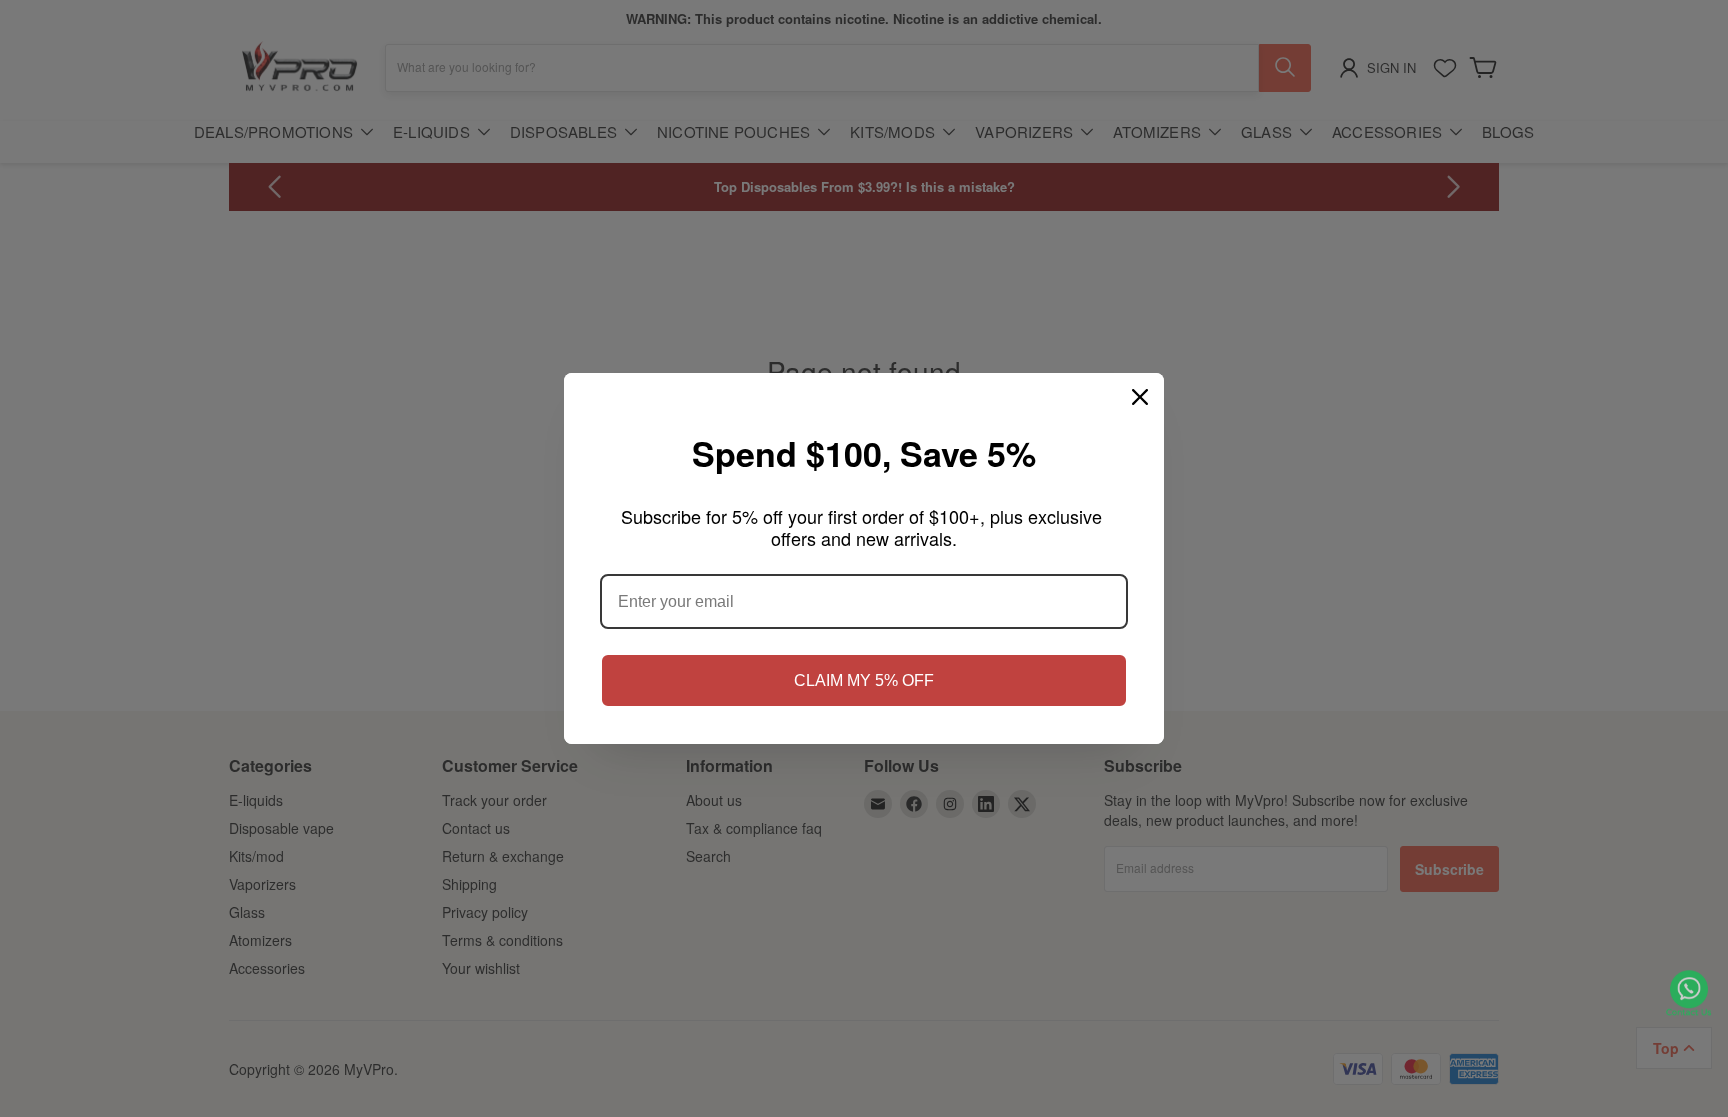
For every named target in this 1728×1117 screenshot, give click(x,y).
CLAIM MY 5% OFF (864, 680)
